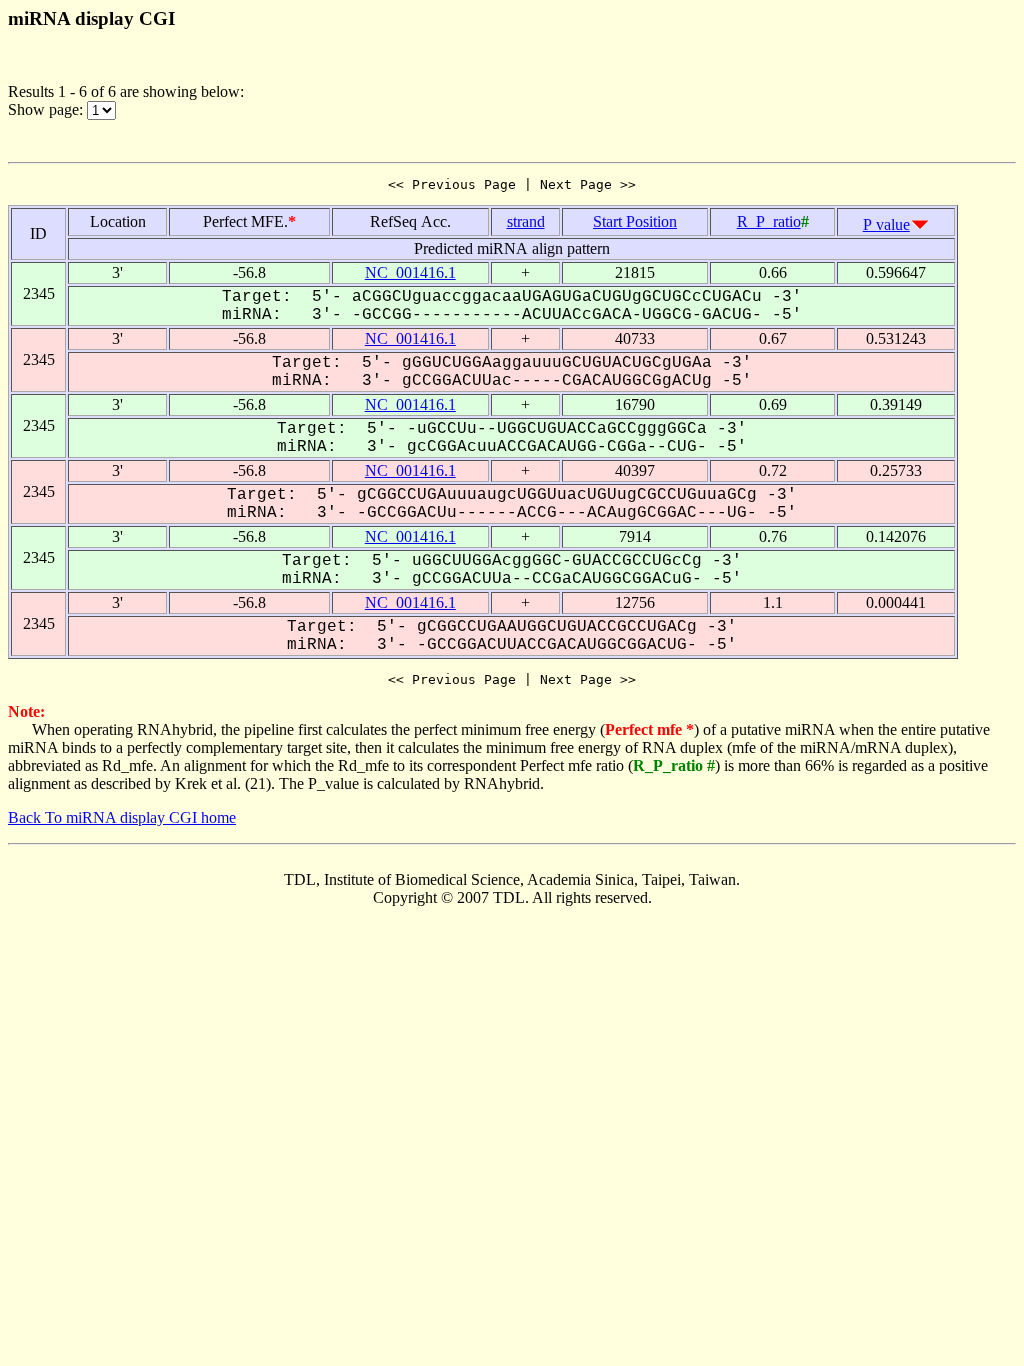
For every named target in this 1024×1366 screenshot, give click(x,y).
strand (526, 221)
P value (886, 224)
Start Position (635, 221)
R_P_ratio (769, 221)
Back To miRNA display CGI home (122, 817)
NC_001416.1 (410, 272)
